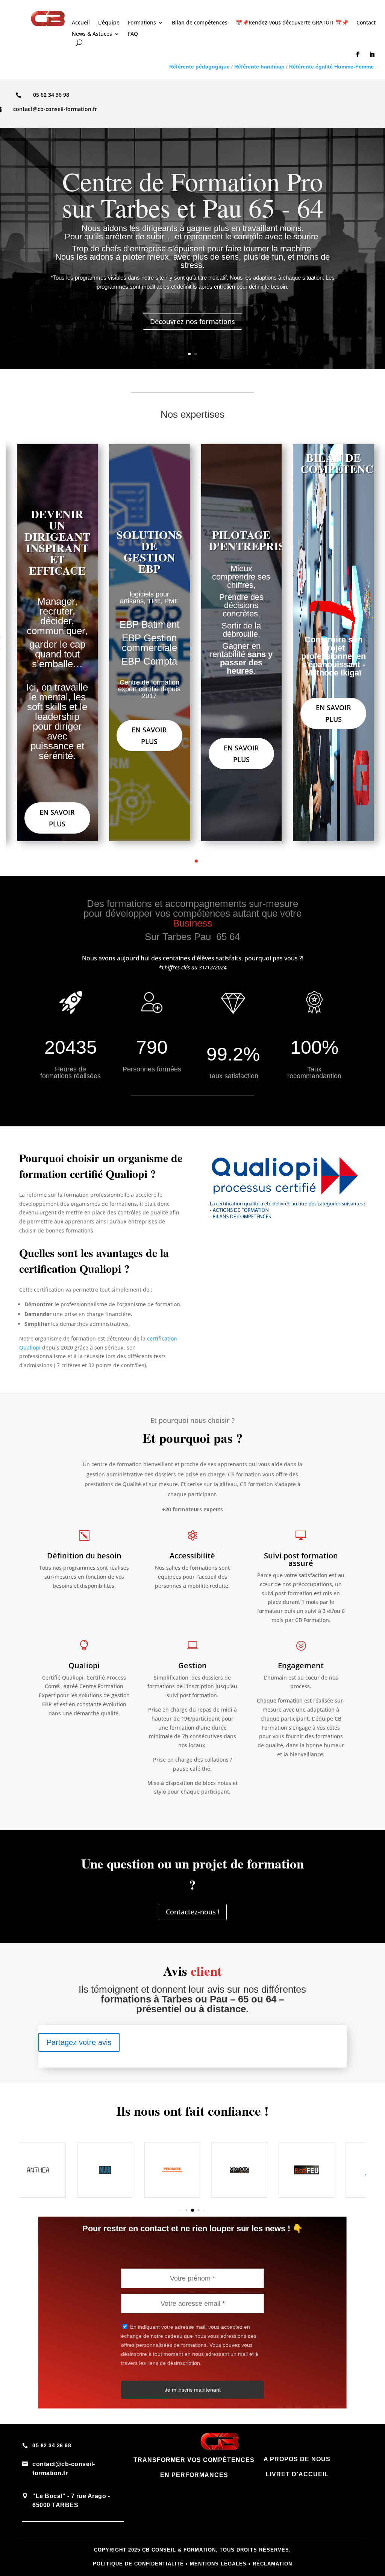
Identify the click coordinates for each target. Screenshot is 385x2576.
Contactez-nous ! (193, 1912)
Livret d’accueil (297, 2474)
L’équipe (109, 23)
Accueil (81, 23)
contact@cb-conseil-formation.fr (55, 109)
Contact (366, 23)
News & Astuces (92, 34)
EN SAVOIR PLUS (333, 713)
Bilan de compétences (200, 23)
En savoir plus (57, 818)
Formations (142, 23)
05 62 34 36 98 (52, 2445)
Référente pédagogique (199, 67)
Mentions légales (218, 2564)
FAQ (133, 34)
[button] (196, 861)
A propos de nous (297, 2459)
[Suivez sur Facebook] (358, 55)
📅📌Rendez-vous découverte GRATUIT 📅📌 (292, 23)
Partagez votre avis (79, 2042)
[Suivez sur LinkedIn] (372, 55)
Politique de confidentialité (138, 2564)
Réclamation (272, 2564)
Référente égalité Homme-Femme (331, 67)
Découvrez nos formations (192, 321)
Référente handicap (259, 67)
